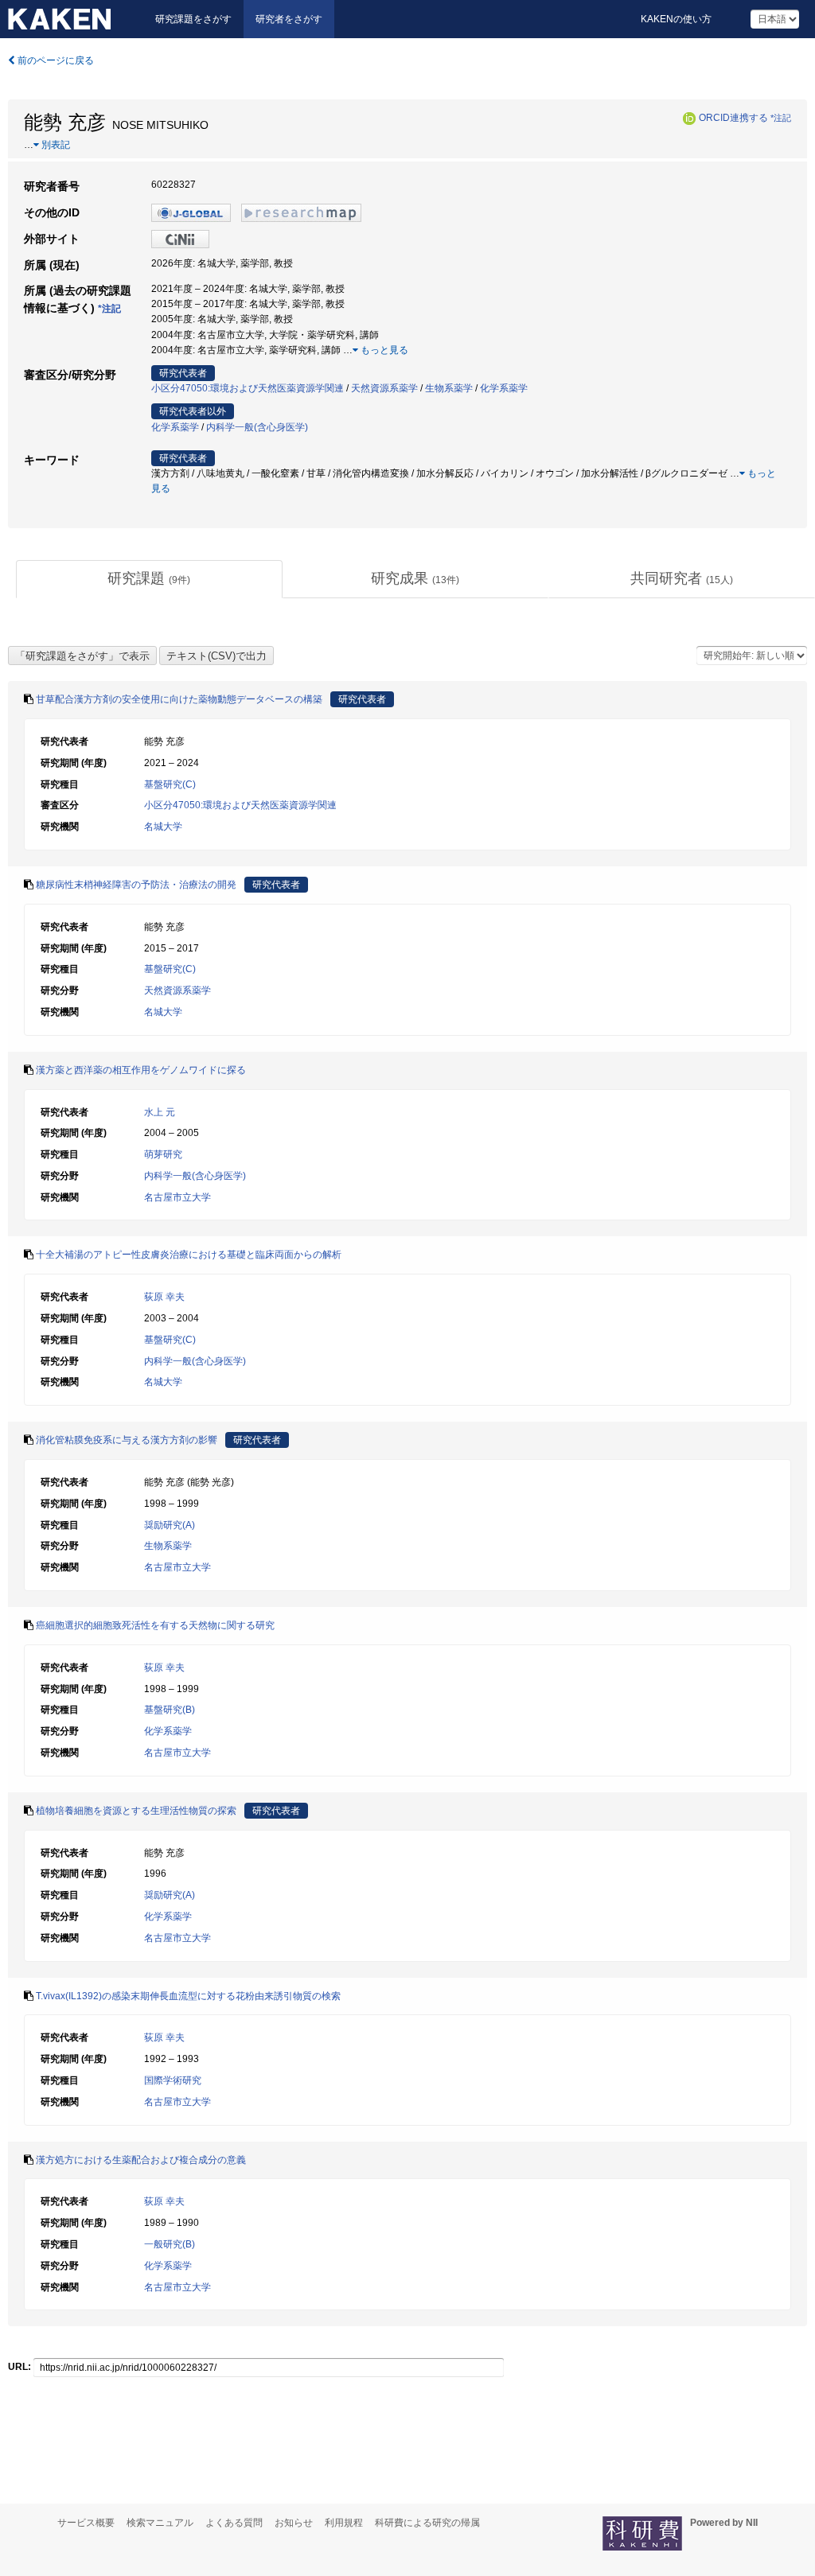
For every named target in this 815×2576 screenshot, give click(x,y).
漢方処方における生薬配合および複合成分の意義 (141, 2160)
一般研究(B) (170, 2244)
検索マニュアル (160, 2523)
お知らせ (294, 2523)
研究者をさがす (289, 19)
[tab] (149, 579)
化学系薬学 (504, 388)
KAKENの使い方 (676, 19)
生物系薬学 (449, 388)
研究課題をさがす (193, 19)
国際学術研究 (173, 2080)
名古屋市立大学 (177, 1197)
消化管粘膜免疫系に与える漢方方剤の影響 (127, 1440)
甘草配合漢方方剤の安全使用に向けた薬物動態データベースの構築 (179, 699)
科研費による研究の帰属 (427, 2523)
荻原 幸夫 (164, 1297)
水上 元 (160, 1112)
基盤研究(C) (170, 784)
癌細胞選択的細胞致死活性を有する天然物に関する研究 (155, 1625)
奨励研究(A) (170, 1525)
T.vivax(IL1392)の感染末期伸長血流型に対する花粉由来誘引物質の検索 (188, 1996)
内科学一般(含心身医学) (257, 427)
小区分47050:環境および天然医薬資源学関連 (248, 388)
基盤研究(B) (170, 1710)
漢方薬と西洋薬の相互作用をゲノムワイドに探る (141, 1070)
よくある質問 (234, 2523)
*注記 (781, 118)
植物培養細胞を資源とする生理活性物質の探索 (136, 1811)
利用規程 (344, 2523)
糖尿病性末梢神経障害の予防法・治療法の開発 (136, 885)
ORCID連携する (733, 118)
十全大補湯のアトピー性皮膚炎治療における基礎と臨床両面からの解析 (189, 1255)
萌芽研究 (163, 1154)
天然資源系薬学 (384, 388)
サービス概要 (86, 2523)
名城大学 (163, 827)
